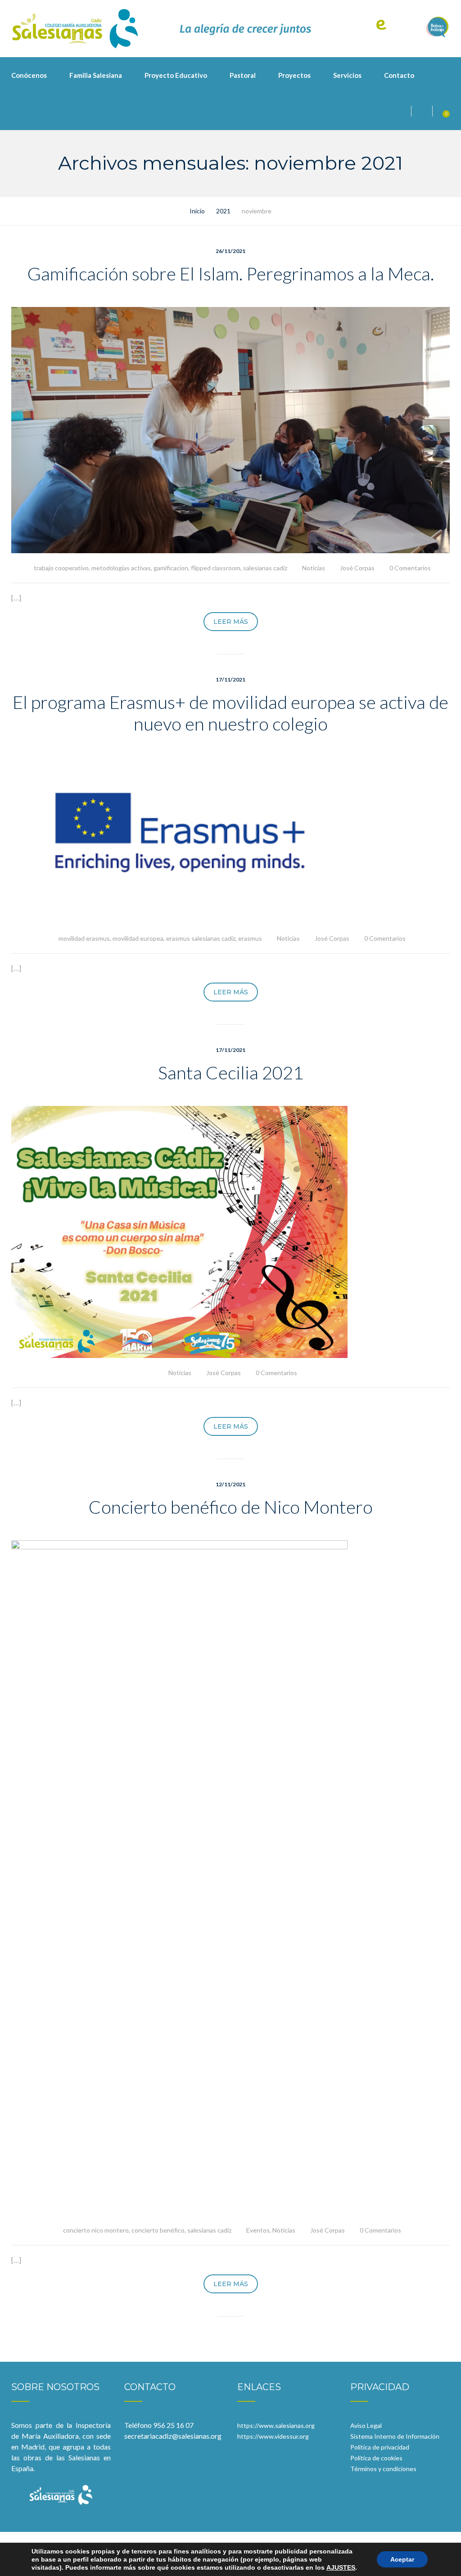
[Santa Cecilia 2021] (179, 1231)
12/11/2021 (230, 1484)
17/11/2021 (230, 679)
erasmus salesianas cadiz (201, 938)
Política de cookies (376, 2458)
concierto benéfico (158, 2230)
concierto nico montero (96, 2230)
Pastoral (243, 75)
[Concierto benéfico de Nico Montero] (179, 1877)
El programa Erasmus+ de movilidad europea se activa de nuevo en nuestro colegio (230, 713)
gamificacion (171, 568)
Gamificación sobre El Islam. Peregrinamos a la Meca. (231, 274)
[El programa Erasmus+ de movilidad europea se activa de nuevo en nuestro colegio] (179, 839)
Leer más (231, 622)
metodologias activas (121, 568)
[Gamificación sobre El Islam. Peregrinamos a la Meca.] (230, 429)
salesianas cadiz (265, 568)
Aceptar (402, 2559)
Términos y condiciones (383, 2469)
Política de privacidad (380, 2447)
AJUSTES (341, 2567)
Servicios (347, 75)
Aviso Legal (366, 2425)
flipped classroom (216, 568)
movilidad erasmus (84, 938)
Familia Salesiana (96, 75)
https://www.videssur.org (273, 2436)
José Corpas (357, 568)
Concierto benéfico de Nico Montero (231, 1507)
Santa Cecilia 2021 (231, 1073)
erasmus (250, 938)
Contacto (399, 75)
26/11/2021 (230, 251)
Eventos (258, 2230)
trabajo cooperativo (61, 568)
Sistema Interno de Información (395, 2436)
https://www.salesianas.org (276, 2425)
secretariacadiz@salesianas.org (173, 2436)
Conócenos (29, 75)
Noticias (314, 568)
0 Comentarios (410, 568)
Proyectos (294, 75)
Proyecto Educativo (176, 75)
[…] (16, 598)
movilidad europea (138, 938)
